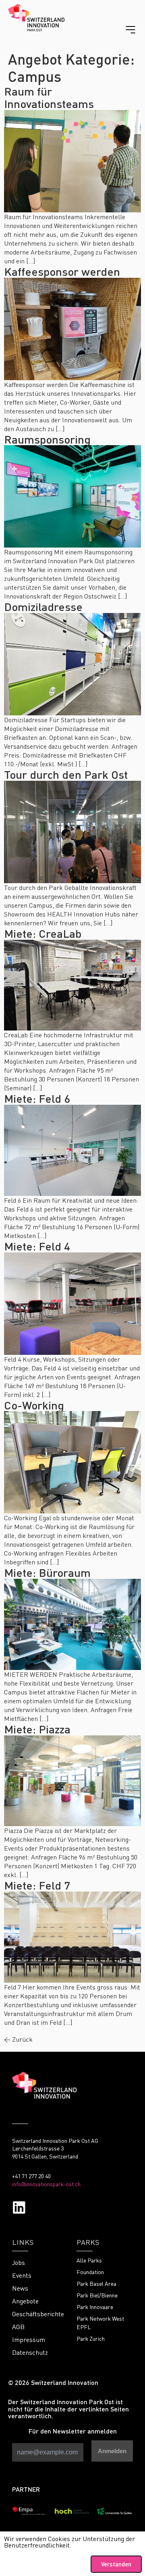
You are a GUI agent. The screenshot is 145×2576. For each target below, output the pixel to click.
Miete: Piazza (37, 1729)
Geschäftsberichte (38, 2314)
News (20, 2288)
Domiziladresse (43, 607)
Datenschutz (30, 2352)
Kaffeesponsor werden (62, 271)
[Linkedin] (19, 2207)
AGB (18, 2327)
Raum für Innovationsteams (49, 97)
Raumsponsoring (47, 439)
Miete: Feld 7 (37, 1885)
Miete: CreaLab (43, 933)
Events (22, 2275)
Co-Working (34, 1405)
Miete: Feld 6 (37, 1098)
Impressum (29, 2340)
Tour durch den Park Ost (66, 774)
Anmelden (112, 2451)
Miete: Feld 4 (37, 1246)
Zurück (18, 2039)
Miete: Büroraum (47, 1572)
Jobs (19, 2262)
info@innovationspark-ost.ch (46, 2184)
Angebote (25, 2301)
